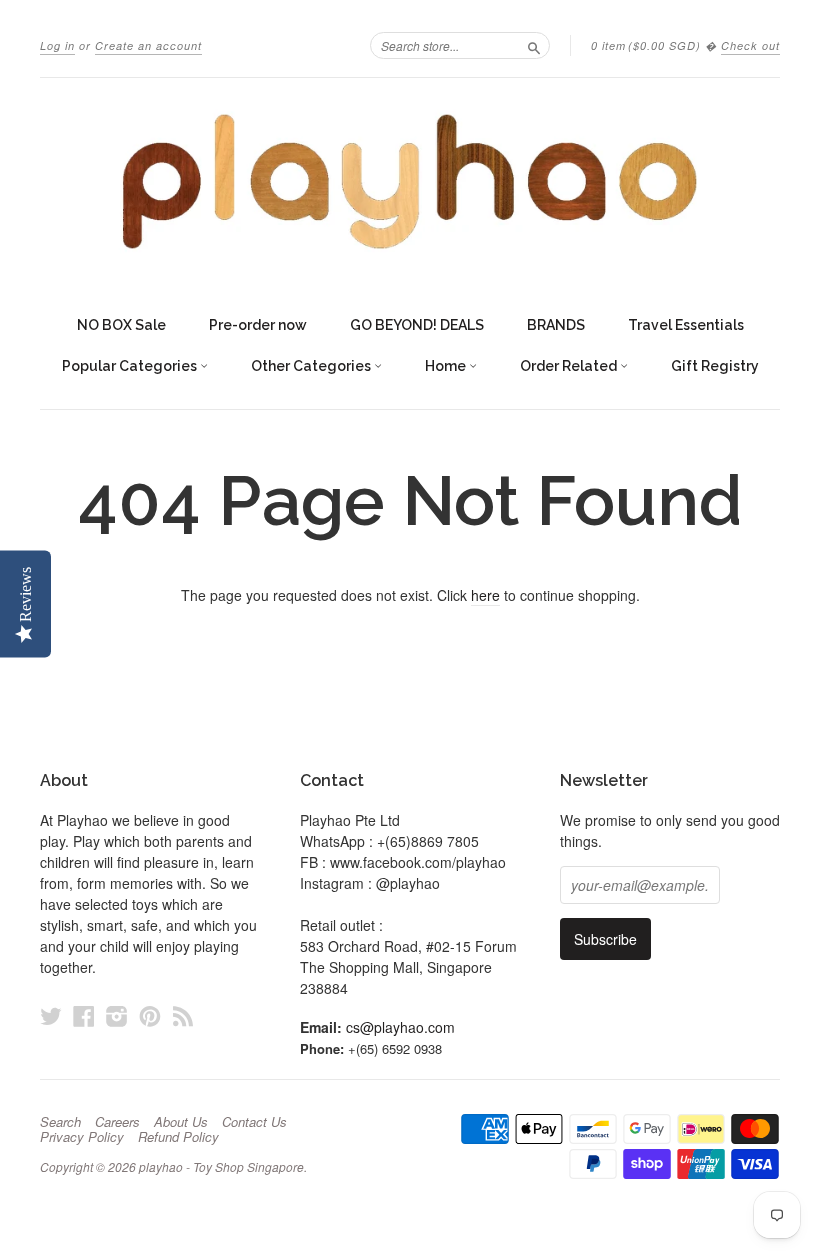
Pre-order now (258, 325)
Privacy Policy (82, 1137)
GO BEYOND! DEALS (417, 325)
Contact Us (254, 1122)
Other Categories (312, 366)
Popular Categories (131, 366)
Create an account (148, 45)
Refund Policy (178, 1137)
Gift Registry (715, 366)
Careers (117, 1122)
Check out (750, 45)
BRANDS (556, 325)
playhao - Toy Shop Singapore (221, 1166)
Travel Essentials (686, 325)
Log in (57, 45)
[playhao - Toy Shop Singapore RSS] (183, 1015)
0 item (646, 45)
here (485, 595)
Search (60, 1122)
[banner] (410, 181)
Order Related (570, 366)
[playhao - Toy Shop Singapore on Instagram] (117, 1015)
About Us (181, 1122)
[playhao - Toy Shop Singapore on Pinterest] (150, 1015)
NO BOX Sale (121, 325)
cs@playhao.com (400, 1027)
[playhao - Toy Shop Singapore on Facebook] (84, 1015)
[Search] (534, 45)
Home (447, 366)
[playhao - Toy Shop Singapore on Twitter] (51, 1015)
